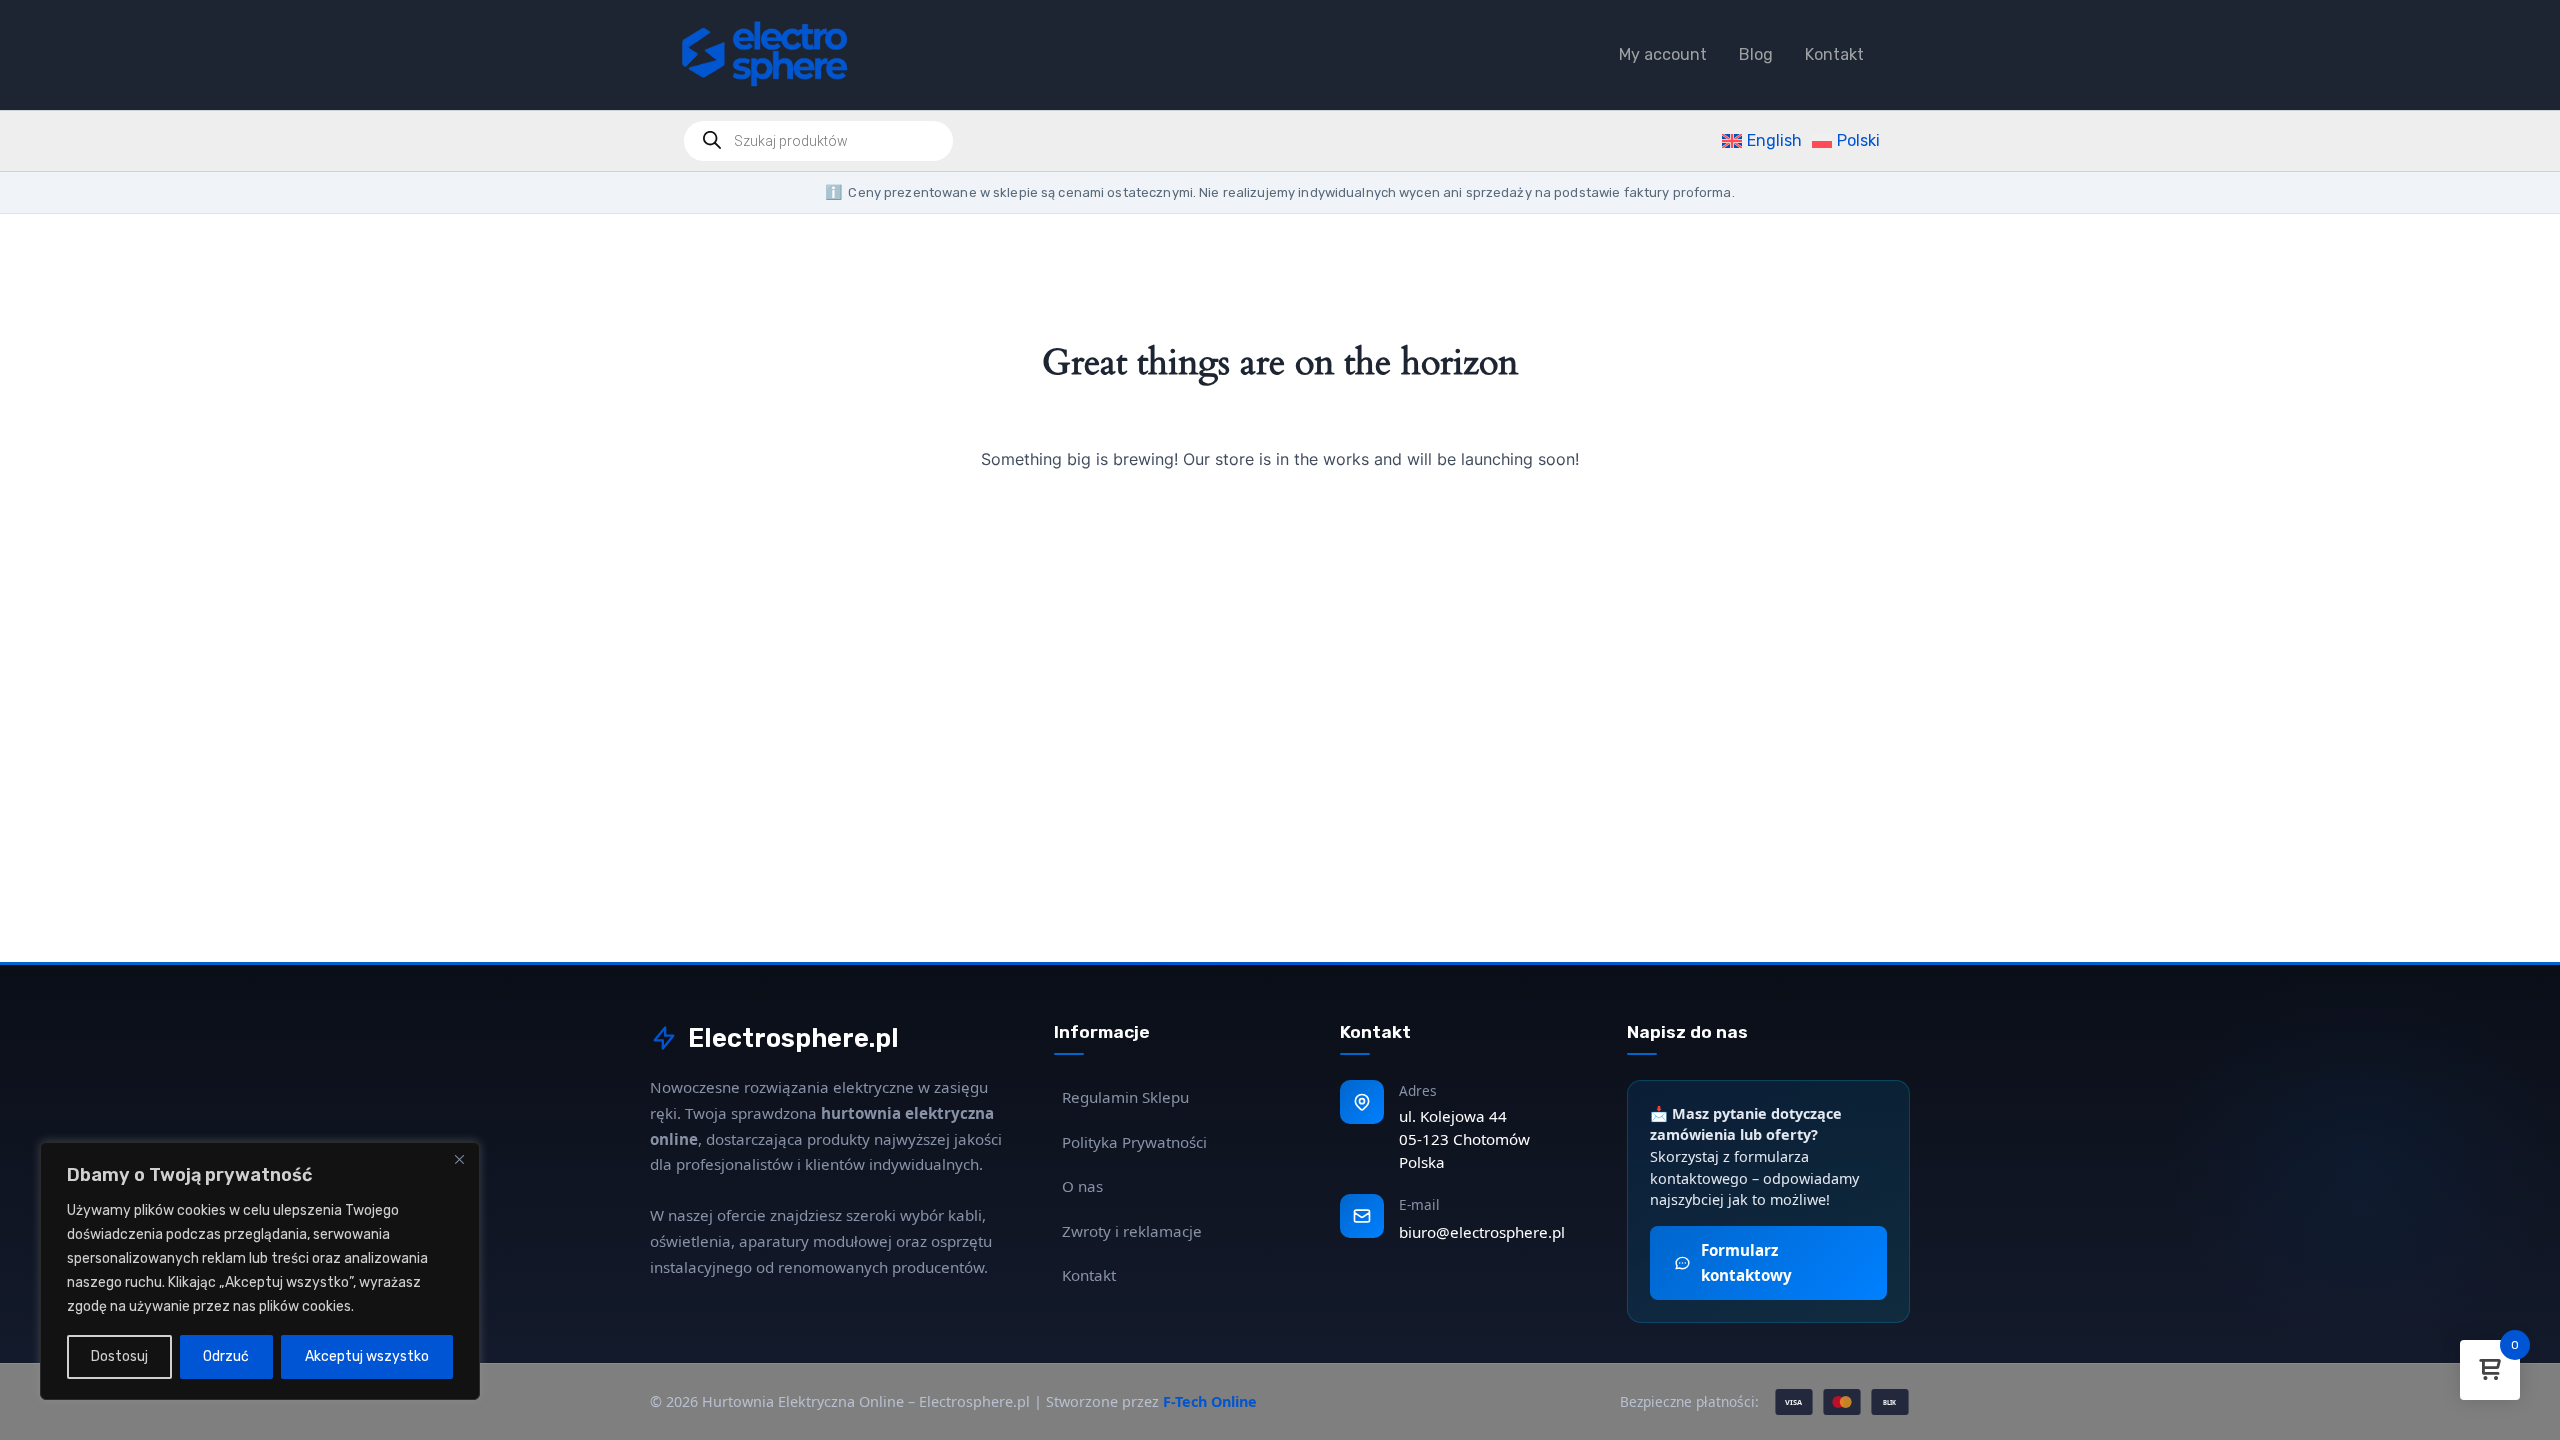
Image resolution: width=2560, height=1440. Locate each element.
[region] (260, 1271)
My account (1663, 54)
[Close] (459, 1159)
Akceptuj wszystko (367, 1356)
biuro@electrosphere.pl (1482, 1232)
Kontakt (1834, 54)
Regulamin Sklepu (1125, 1097)
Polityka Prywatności (1134, 1142)
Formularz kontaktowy (1746, 1262)
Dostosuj (119, 1356)
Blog (1756, 54)
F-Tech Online (1210, 1401)
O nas (1082, 1186)
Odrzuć (226, 1356)
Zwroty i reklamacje (1132, 1231)
